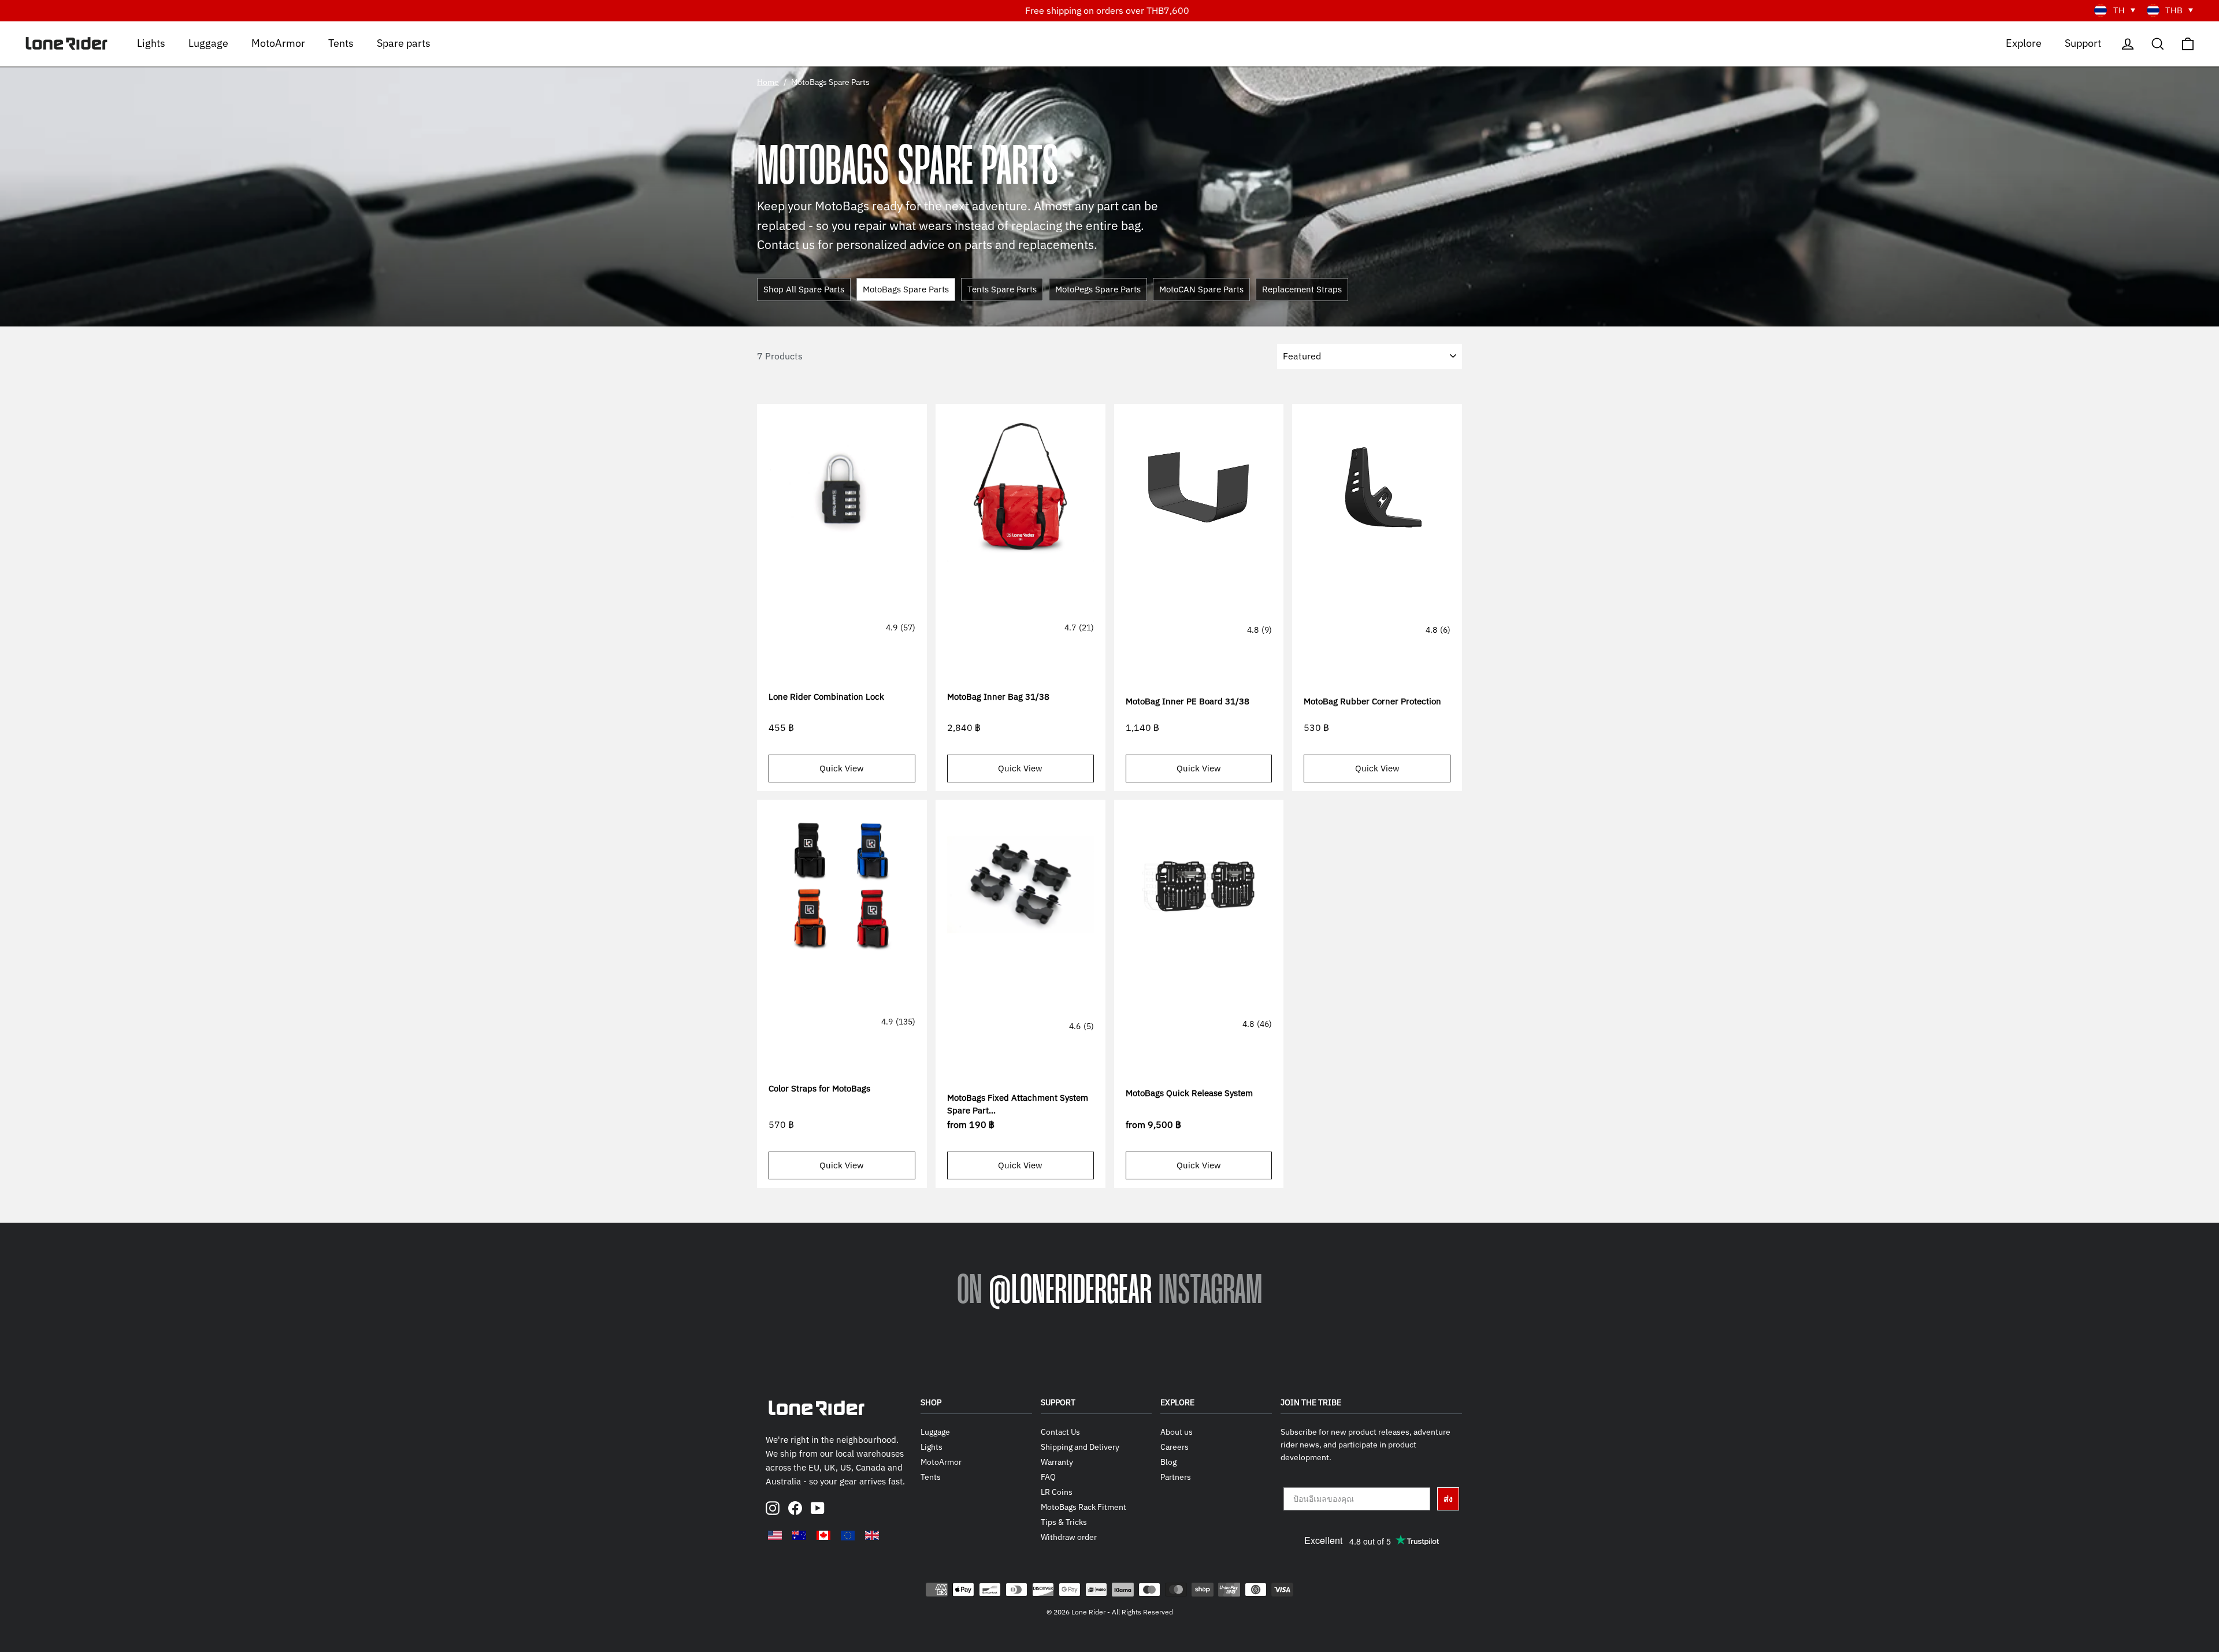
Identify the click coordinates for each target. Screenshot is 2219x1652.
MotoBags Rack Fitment (1083, 1507)
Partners (1176, 1477)
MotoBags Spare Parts (906, 289)
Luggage (208, 42)
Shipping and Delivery (1080, 1447)
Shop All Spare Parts (804, 289)
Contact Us (1060, 1432)
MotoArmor (278, 42)
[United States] (775, 1535)
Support (2083, 42)
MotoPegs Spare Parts (1098, 289)
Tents (341, 42)
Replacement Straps (1302, 289)
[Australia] (799, 1535)
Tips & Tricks (1064, 1522)
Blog (1168, 1462)
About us (1177, 1432)
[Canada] (823, 1535)
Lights (151, 42)
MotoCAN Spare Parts (1201, 289)
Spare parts (404, 42)
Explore (2024, 42)
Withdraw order (1069, 1537)
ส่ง (1448, 1499)
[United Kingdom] (872, 1535)
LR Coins (1057, 1492)
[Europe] (848, 1535)
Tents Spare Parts (1002, 289)
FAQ (1048, 1477)
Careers (1175, 1447)
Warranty (1057, 1462)
